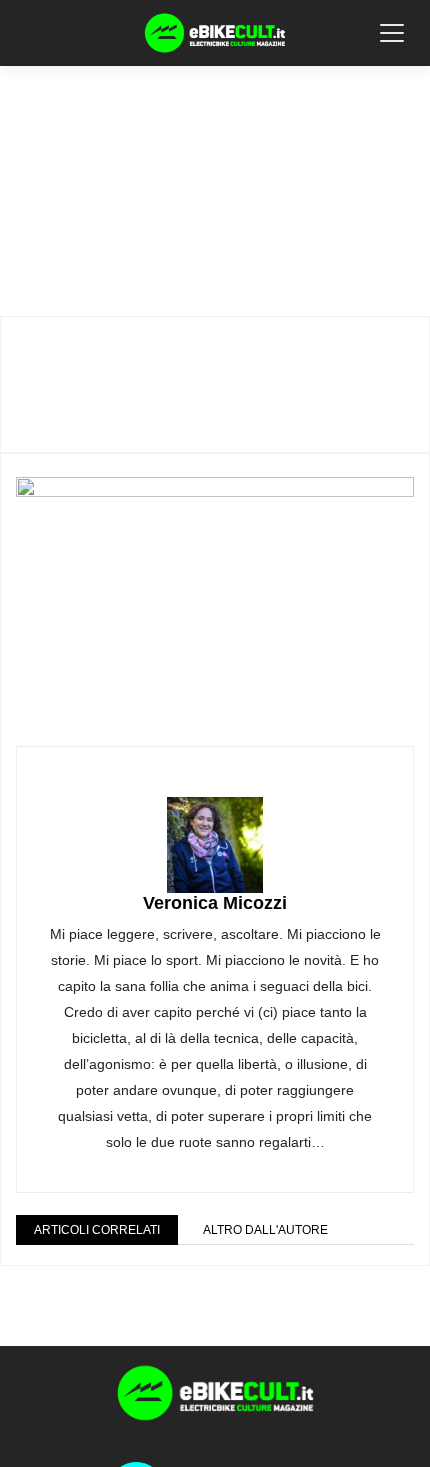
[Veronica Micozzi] (215, 831)
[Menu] (29, 32)
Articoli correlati (97, 1230)
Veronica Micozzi (215, 903)
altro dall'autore (265, 1230)
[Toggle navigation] (392, 33)
